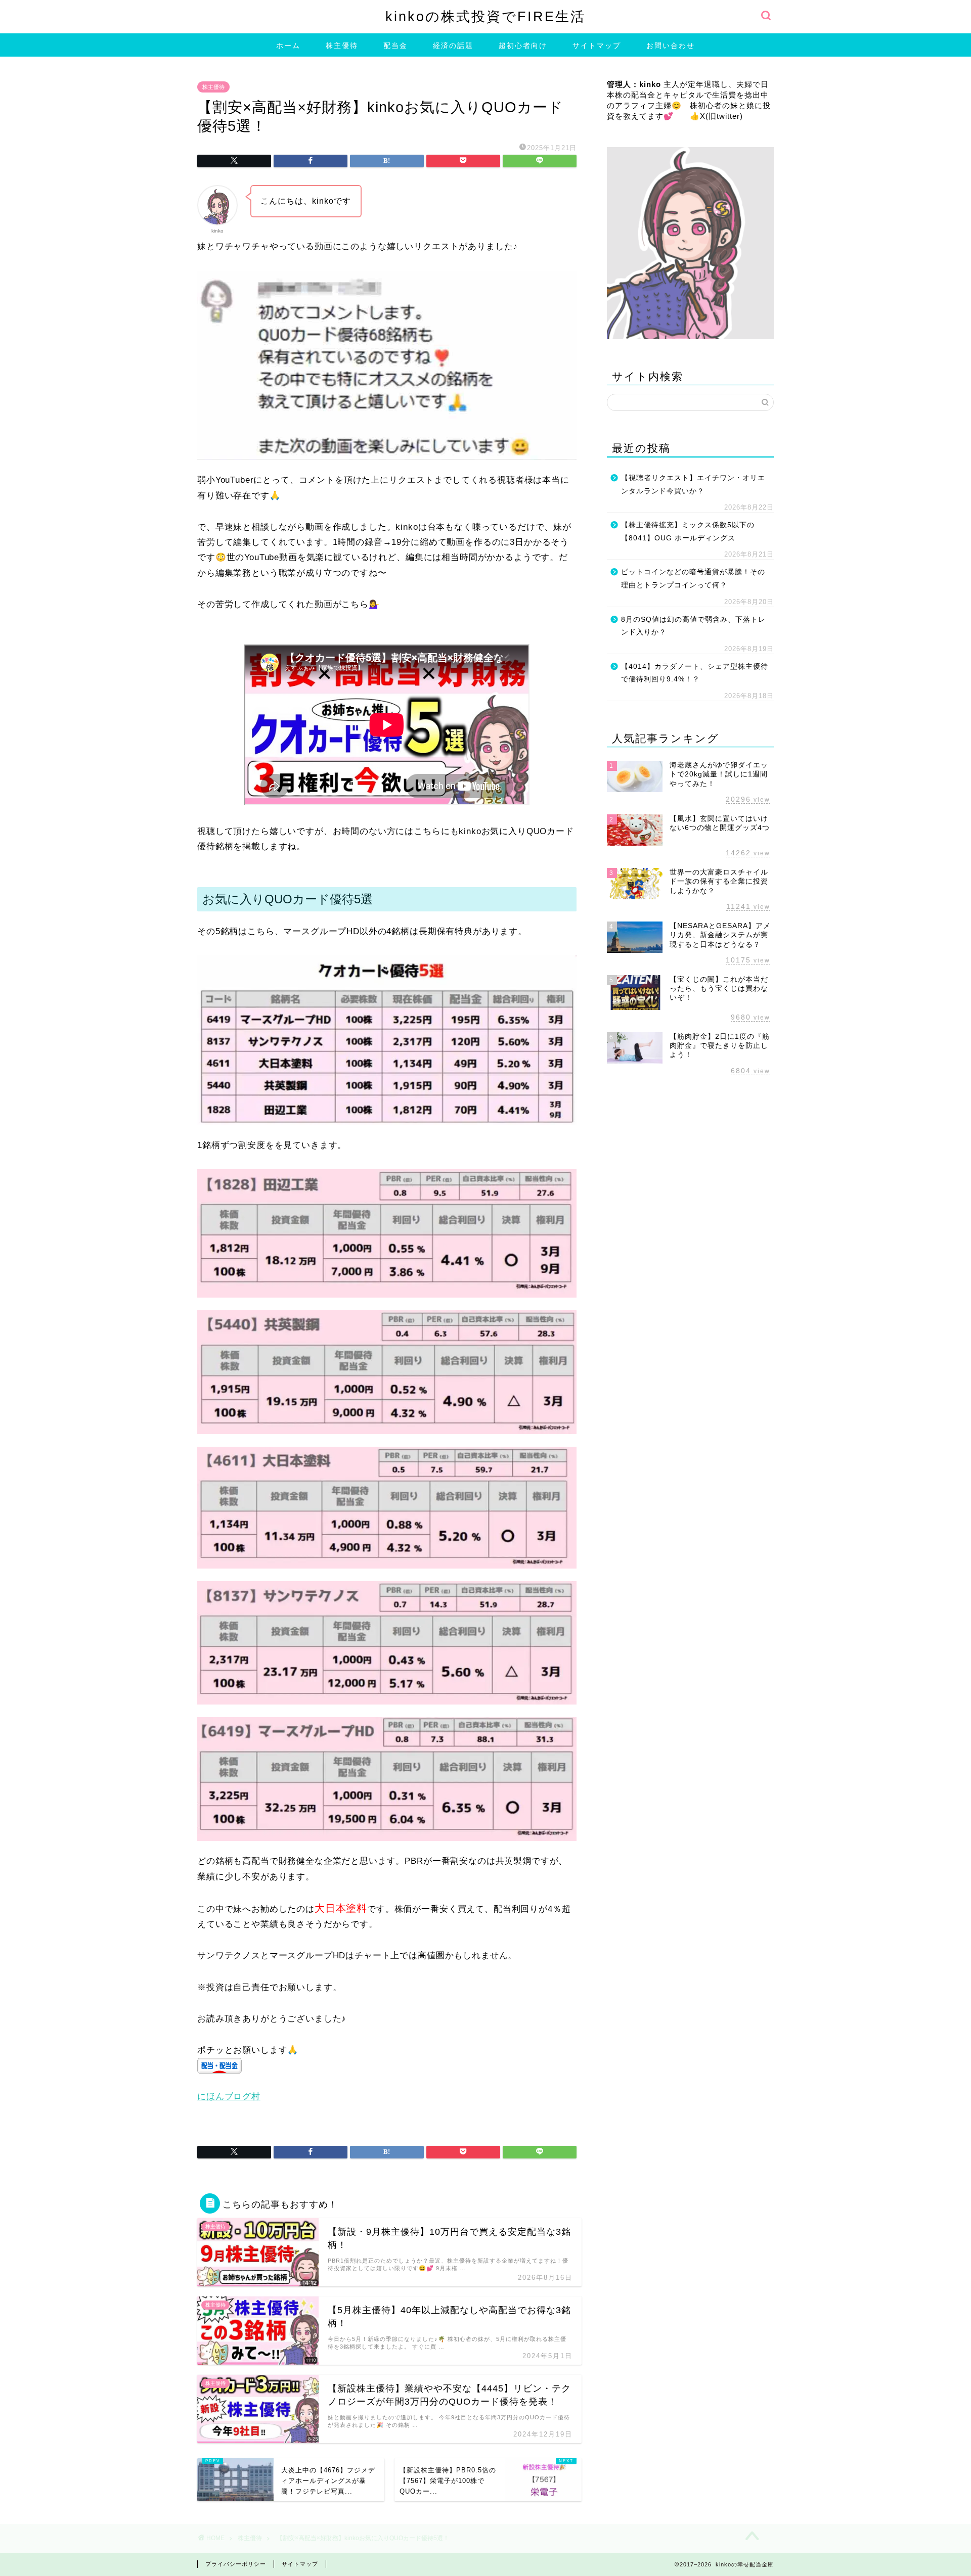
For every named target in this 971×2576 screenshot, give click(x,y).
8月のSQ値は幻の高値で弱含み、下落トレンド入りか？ (693, 626)
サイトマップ (597, 45)
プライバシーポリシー (236, 2564)
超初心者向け (523, 45)
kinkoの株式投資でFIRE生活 (485, 16)
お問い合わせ (671, 45)
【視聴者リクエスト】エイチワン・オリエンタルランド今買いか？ (693, 485)
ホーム (288, 45)
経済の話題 (453, 45)
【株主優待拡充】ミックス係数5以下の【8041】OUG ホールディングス (688, 532)
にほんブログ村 (229, 2097)
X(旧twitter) (721, 116)
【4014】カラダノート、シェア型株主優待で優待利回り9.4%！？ (695, 673)
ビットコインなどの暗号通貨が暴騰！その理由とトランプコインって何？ (693, 579)
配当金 (395, 45)
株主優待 (342, 45)
